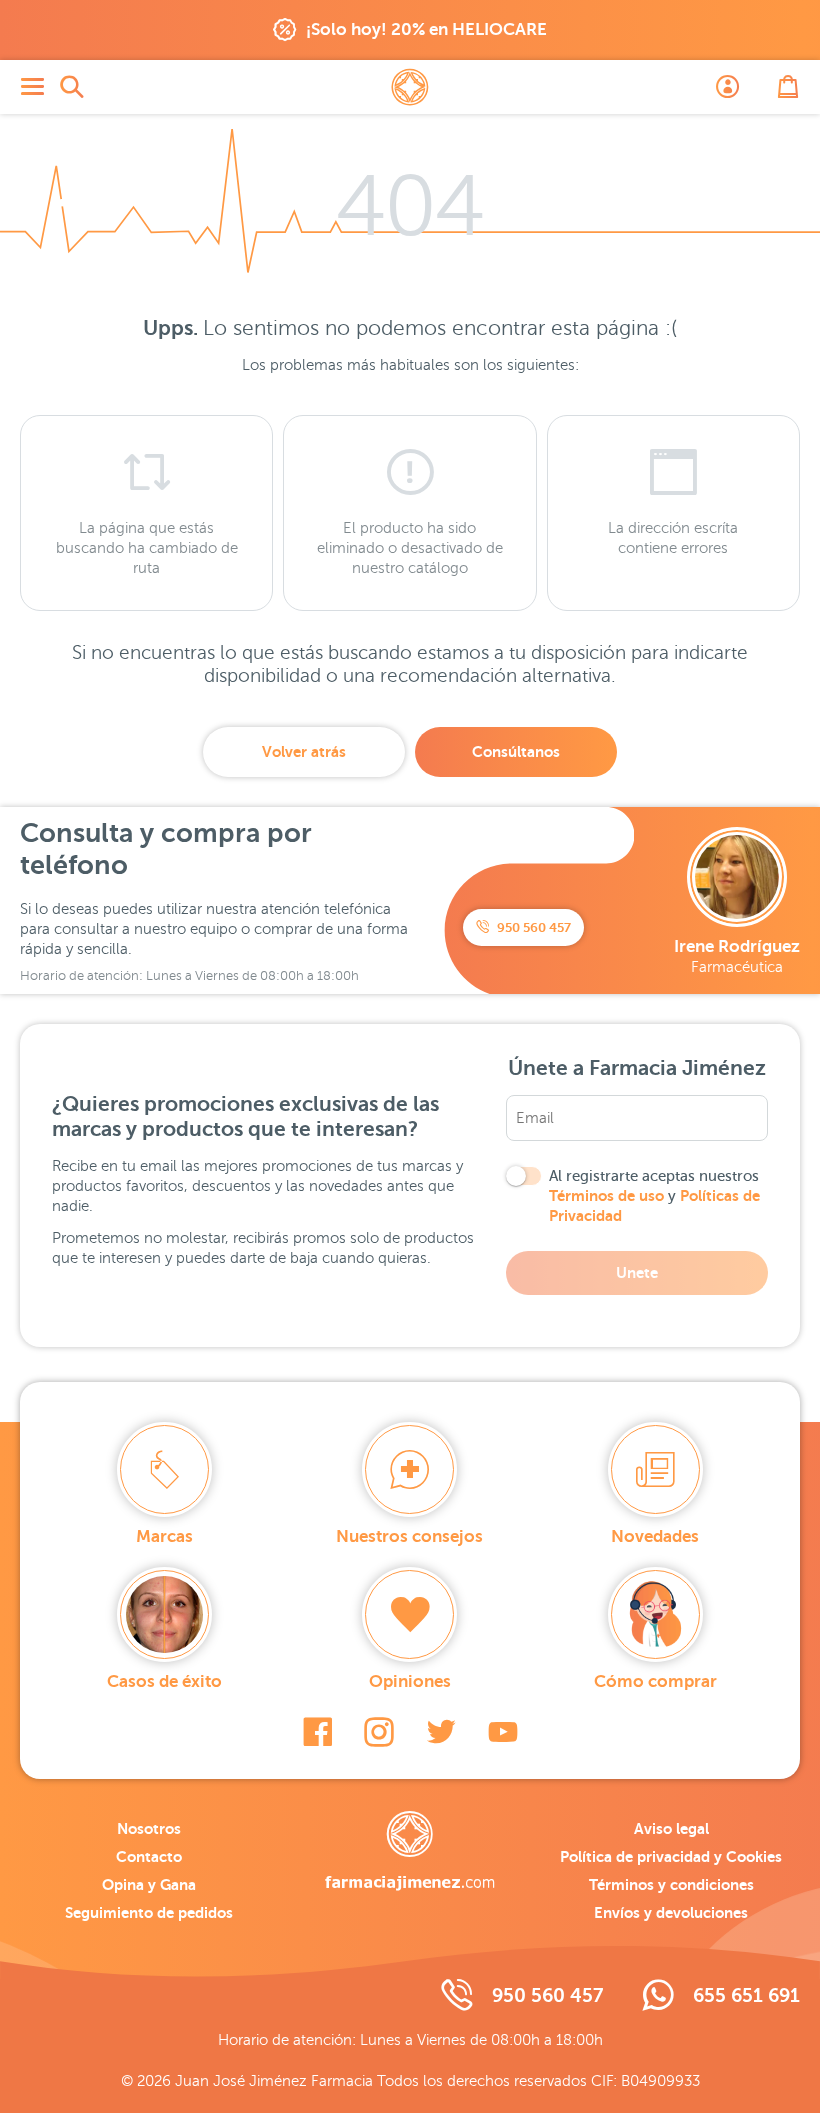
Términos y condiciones (671, 1884)
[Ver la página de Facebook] (317, 1732)
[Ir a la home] (409, 1851)
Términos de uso (606, 1195)
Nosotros (149, 1828)
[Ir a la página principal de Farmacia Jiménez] (410, 87)
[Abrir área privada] (728, 87)
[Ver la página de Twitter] (441, 1732)
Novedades (655, 1536)
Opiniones (410, 1681)
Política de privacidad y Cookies (671, 1856)
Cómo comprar (655, 1681)
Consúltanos (516, 751)
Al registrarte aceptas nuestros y (654, 1196)
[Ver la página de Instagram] (379, 1732)
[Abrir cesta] (788, 87)
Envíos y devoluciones (671, 1912)
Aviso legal (671, 1828)
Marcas (164, 1536)
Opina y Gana (149, 1884)
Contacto (149, 1856)
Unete (637, 1272)
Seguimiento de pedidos (149, 1912)
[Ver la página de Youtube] (503, 1732)
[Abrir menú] (32, 87)
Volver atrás (304, 751)
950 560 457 (532, 927)
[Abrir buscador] (72, 87)
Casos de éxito (164, 1681)
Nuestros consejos (409, 1536)
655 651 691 (746, 1995)
